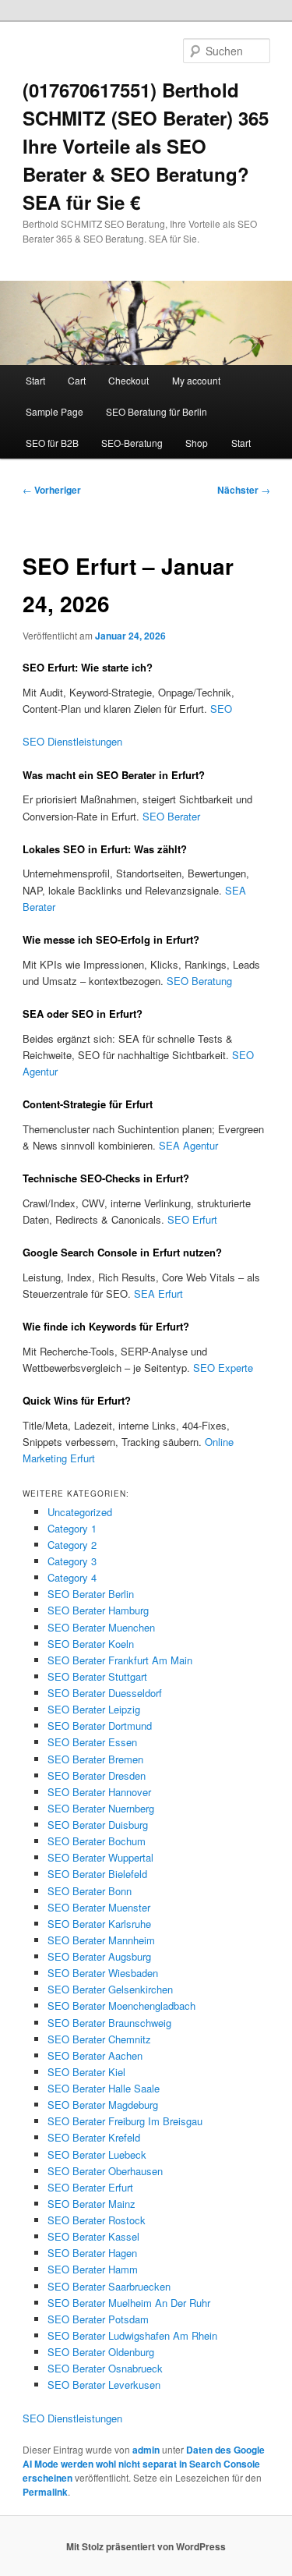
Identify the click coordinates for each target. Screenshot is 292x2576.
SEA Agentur (188, 1145)
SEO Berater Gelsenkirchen (110, 1989)
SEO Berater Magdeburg (103, 2105)
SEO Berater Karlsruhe (99, 1924)
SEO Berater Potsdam (98, 2319)
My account (196, 380)
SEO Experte (223, 1368)
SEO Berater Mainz (91, 2204)
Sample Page (55, 411)
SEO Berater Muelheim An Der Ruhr (129, 2303)
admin (146, 2450)
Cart (77, 380)
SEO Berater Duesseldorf (105, 1693)
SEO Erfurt (192, 1219)
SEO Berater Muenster (99, 1907)
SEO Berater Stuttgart (97, 1676)
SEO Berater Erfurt (90, 2187)
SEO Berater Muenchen (101, 1627)
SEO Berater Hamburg (98, 1610)
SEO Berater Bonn (90, 1891)
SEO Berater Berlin (91, 1594)
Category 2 (72, 1545)
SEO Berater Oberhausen (105, 2171)
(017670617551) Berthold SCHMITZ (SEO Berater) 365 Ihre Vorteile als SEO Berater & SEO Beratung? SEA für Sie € (146, 146)
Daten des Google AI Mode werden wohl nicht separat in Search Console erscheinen (144, 2464)
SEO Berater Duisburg (98, 1825)
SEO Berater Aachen (95, 2055)
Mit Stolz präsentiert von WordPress (146, 2546)
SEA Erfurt (158, 1293)
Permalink (45, 2492)
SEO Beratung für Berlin (157, 411)
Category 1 (72, 1528)
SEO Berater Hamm (93, 2269)
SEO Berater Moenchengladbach (121, 2006)
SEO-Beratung (132, 443)
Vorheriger (52, 490)
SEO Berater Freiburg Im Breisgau (125, 2121)
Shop (197, 443)
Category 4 (72, 1577)
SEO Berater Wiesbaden (103, 1973)
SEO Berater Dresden (97, 1775)
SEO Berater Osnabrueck (105, 2368)
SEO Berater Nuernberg (101, 1808)
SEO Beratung (199, 981)
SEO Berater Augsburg (99, 1956)
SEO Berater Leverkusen (104, 2385)
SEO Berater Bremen (95, 1759)
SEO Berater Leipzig (94, 1709)
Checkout (128, 380)
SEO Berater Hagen (92, 2253)
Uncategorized (80, 1512)
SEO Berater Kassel (93, 2236)
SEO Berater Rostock (97, 2220)
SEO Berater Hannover (99, 1792)
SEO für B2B (52, 443)
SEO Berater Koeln (91, 1644)
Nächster (244, 490)
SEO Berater (171, 816)
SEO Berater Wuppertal (100, 1857)
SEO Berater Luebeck (97, 2154)
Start (35, 380)
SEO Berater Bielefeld (97, 1874)
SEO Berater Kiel (86, 2072)
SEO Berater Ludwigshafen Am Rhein (132, 2335)
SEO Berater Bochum (97, 1841)
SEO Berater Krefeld (94, 2137)
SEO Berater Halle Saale (104, 2088)
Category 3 (72, 1561)
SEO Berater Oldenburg (101, 2352)
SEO (221, 709)
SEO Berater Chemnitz (99, 2039)
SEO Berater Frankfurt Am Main (120, 1660)
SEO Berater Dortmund (100, 1726)
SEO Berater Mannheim (101, 1940)
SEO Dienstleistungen (72, 741)
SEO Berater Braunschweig (109, 2023)
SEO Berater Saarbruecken (109, 2286)
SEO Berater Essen (92, 1742)
